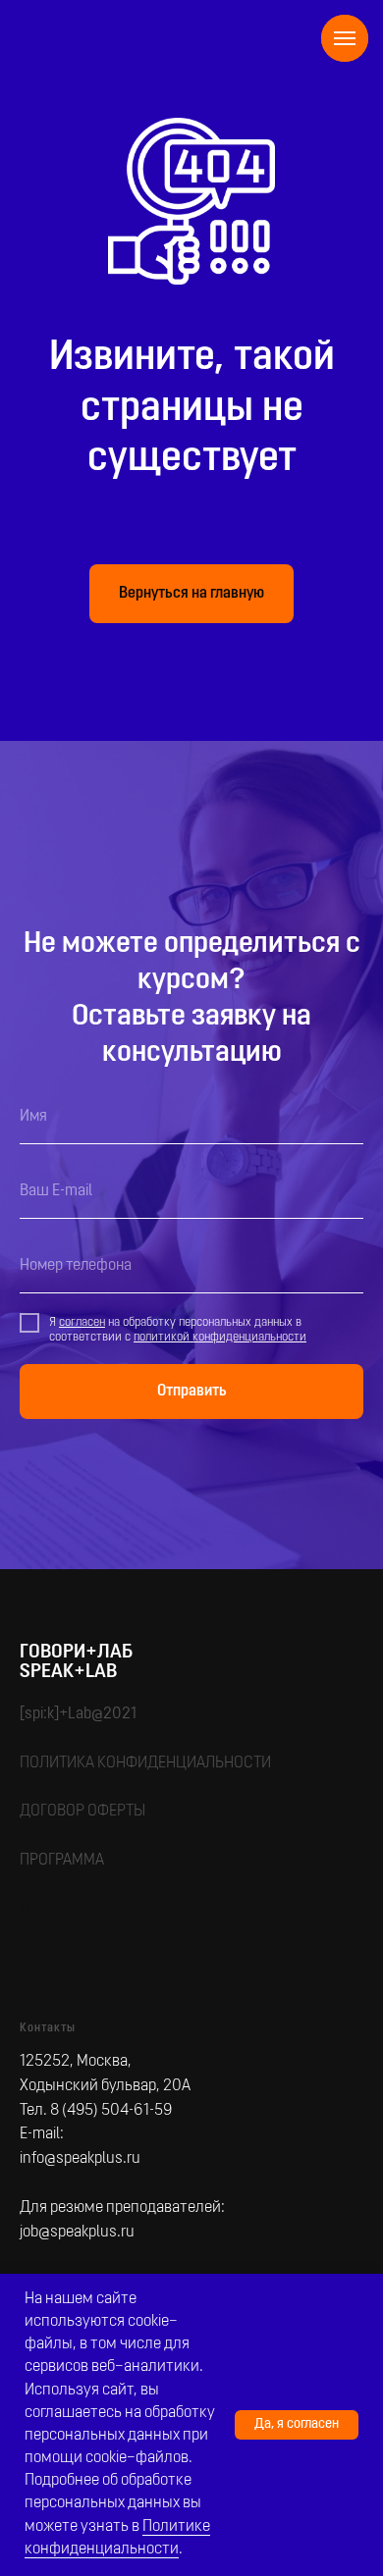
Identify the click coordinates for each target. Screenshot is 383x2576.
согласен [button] (82, 2197)
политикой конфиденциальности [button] (220, 2211)
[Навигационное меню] (345, 38)
